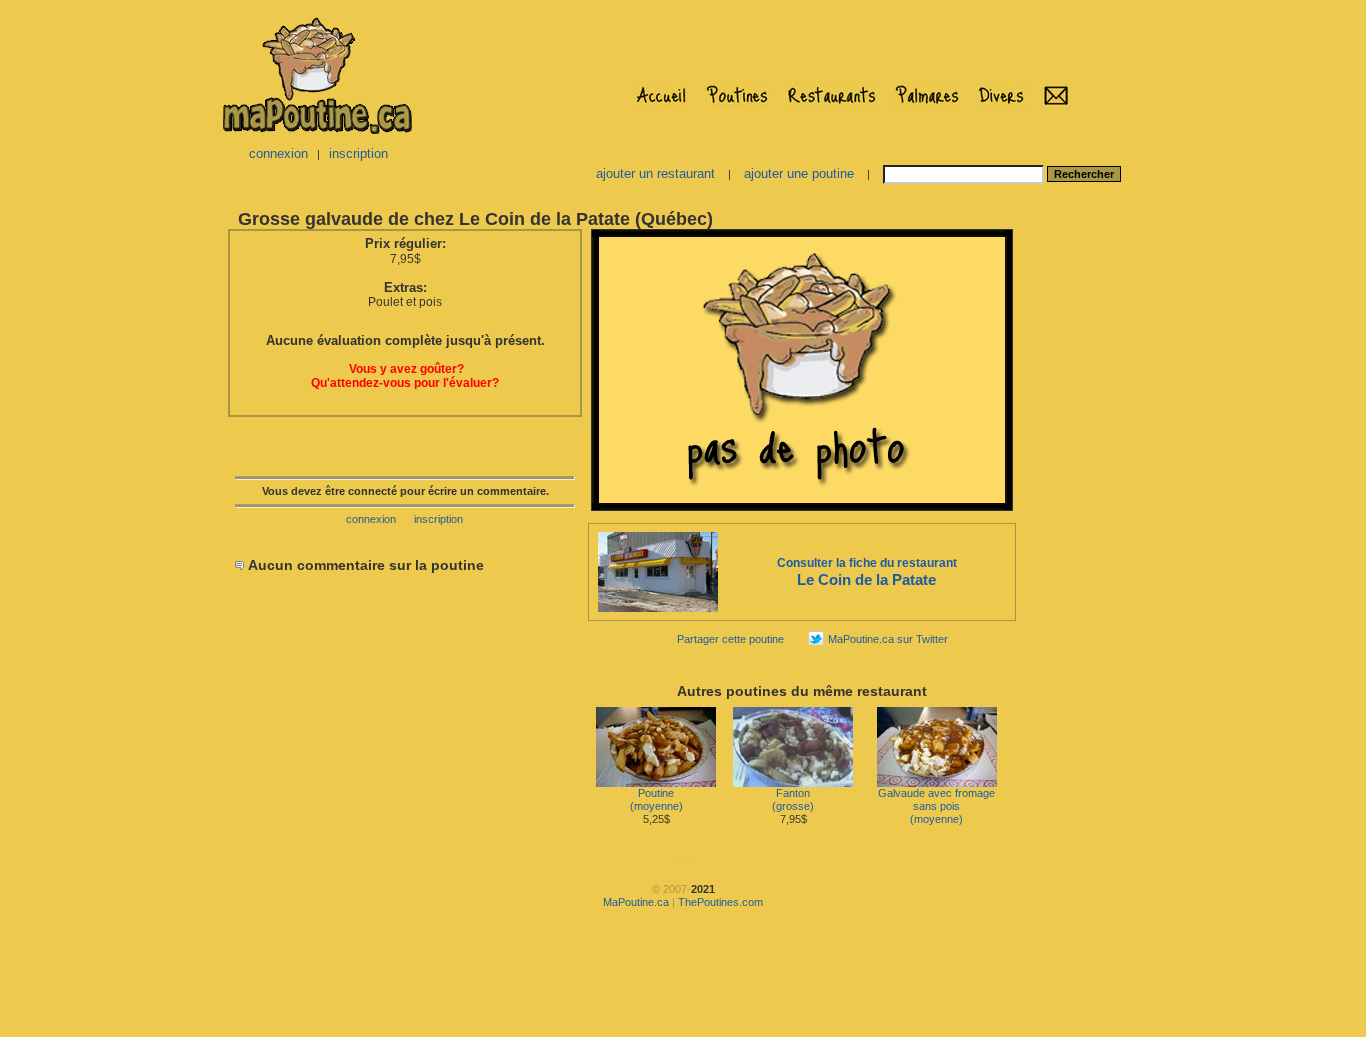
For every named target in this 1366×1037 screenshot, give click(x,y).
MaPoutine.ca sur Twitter (888, 639)
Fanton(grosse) (793, 799)
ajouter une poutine (799, 173)
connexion (278, 153)
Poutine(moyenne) (656, 799)
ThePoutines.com (720, 902)
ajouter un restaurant (655, 173)
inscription (358, 153)
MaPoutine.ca (636, 902)
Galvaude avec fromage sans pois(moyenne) (936, 806)
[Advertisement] (1081, 526)
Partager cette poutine (730, 639)
